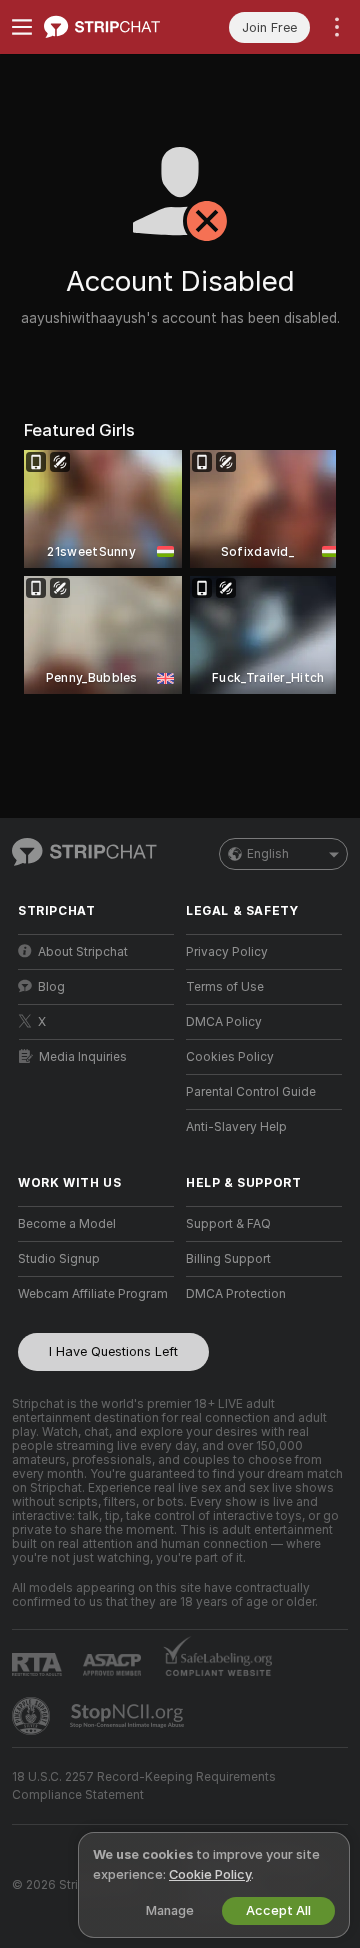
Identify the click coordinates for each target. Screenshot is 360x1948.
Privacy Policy (227, 952)
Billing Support (228, 1259)
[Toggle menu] (22, 27)
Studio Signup (59, 1259)
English (268, 854)
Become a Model (67, 1224)
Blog (51, 987)
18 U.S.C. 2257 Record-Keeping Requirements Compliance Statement (144, 1786)
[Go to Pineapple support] (33, 1716)
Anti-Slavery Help (236, 1127)
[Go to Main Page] (112, 27)
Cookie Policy (210, 1874)
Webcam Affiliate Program (93, 1294)
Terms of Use (225, 987)
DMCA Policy (224, 1022)
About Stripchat (83, 952)
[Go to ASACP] (114, 1665)
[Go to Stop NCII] (129, 1716)
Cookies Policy (230, 1057)
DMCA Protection (236, 1294)
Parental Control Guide (251, 1092)
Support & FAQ (228, 1224)
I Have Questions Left (113, 1351)
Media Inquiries (83, 1057)
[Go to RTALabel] (39, 1664)
